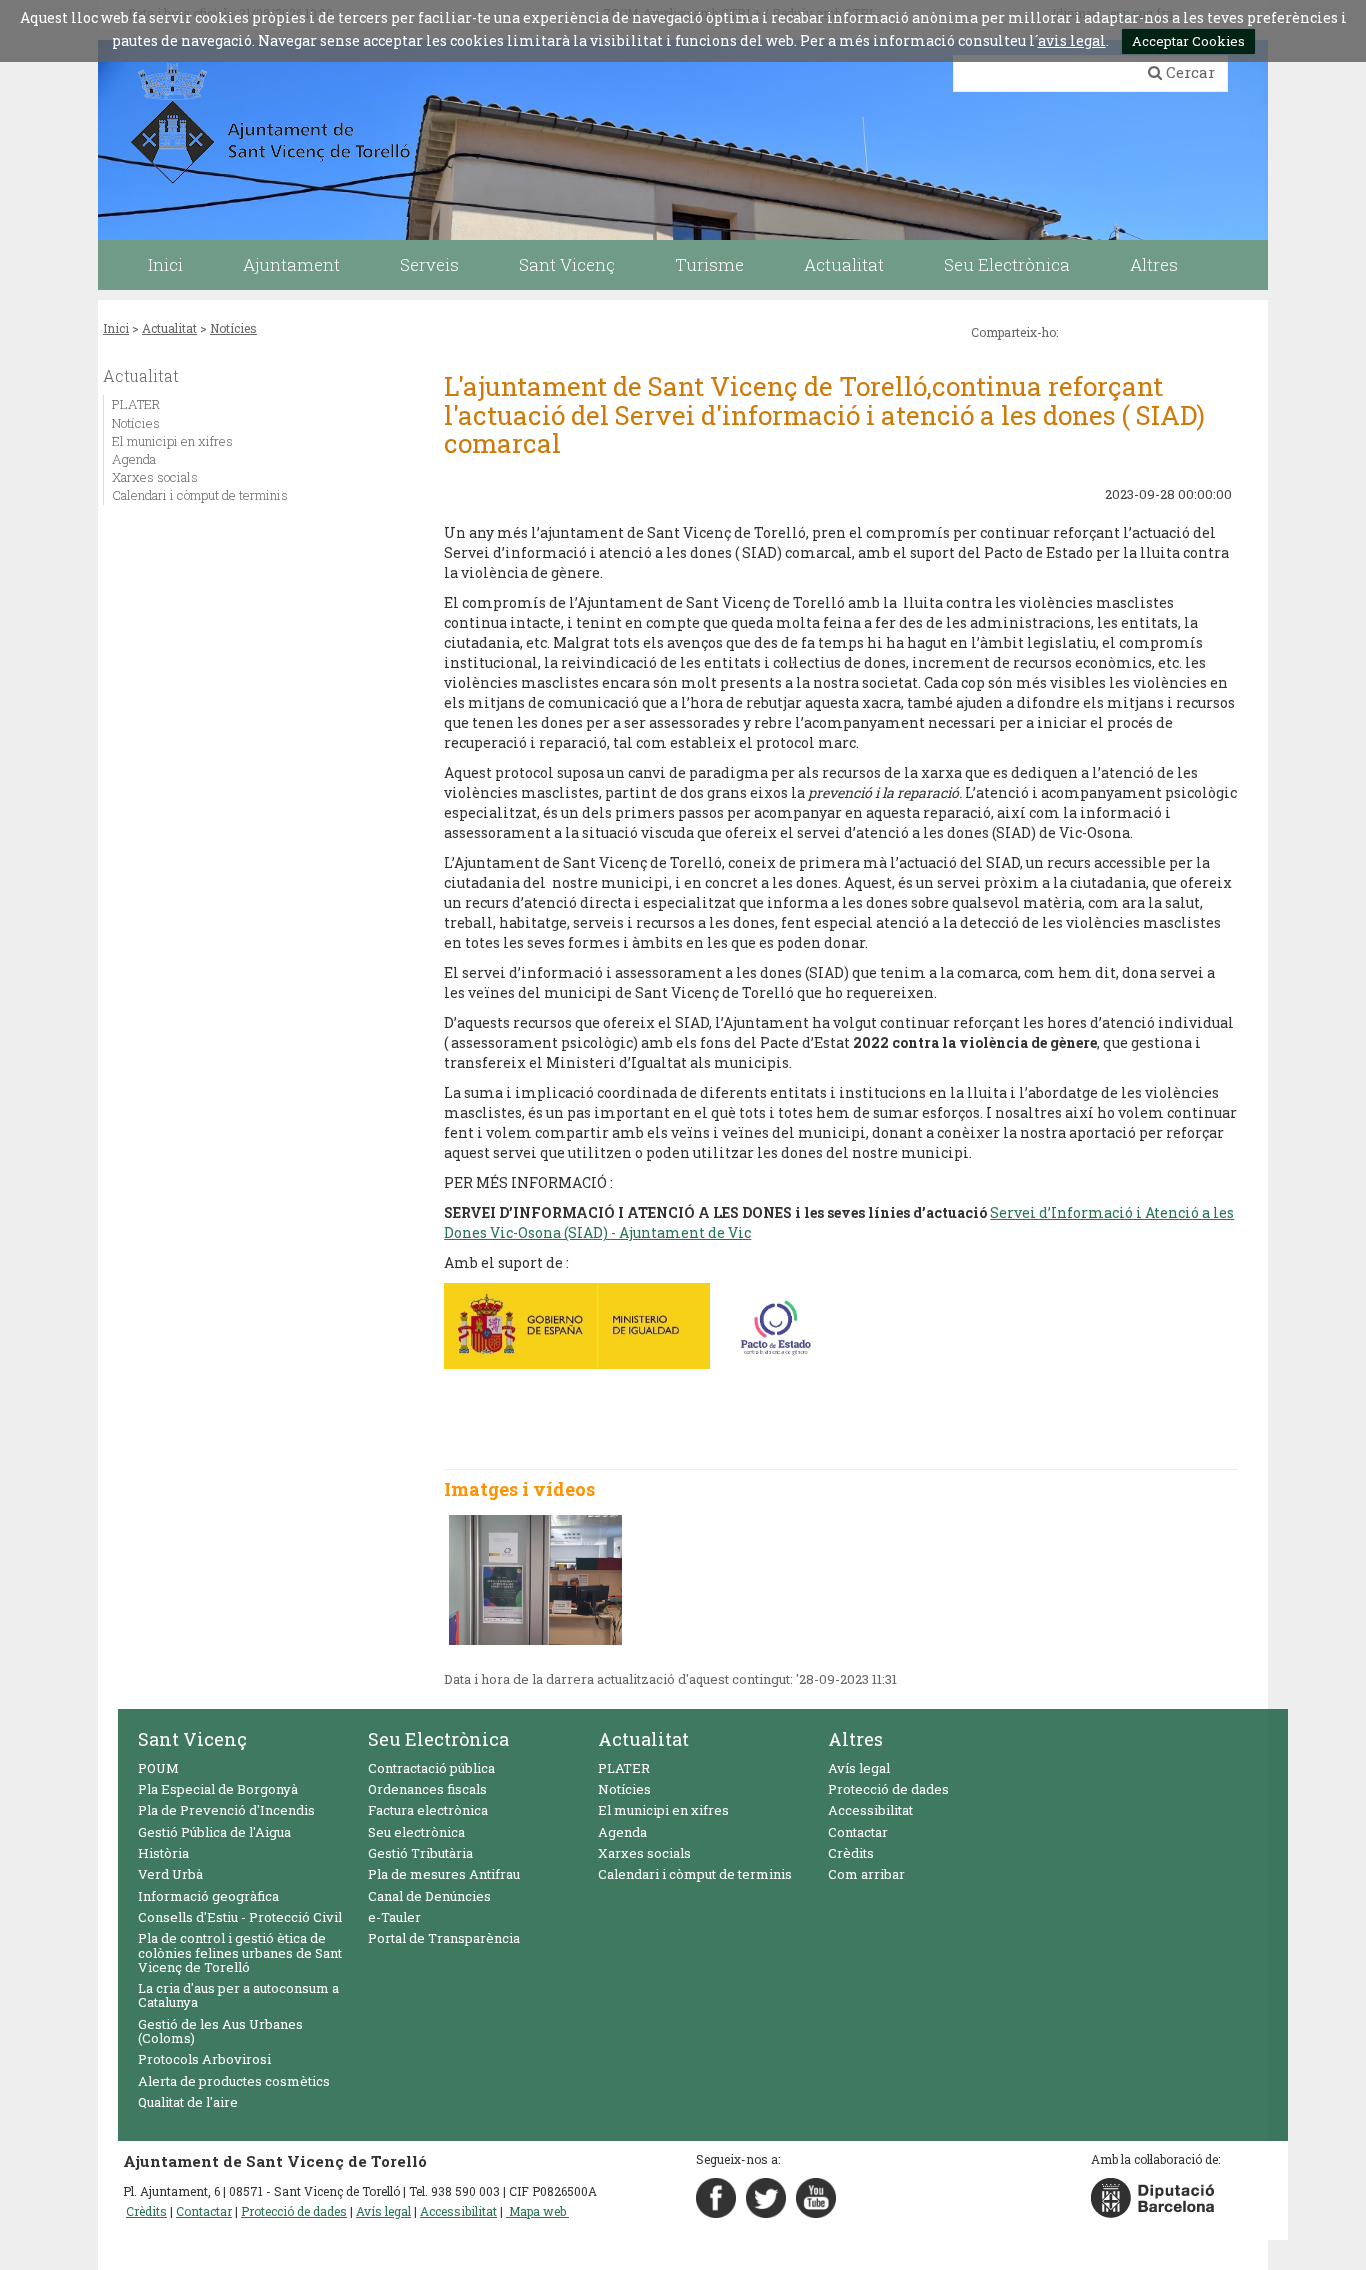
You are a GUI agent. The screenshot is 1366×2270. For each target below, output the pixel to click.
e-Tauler (394, 1917)
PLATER (136, 404)
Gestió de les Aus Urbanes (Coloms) (220, 2031)
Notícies (233, 328)
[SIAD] (535, 1580)
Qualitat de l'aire (188, 2102)
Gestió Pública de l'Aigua (214, 1832)
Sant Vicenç (192, 1739)
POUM (158, 1768)
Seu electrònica (416, 1832)
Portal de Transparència (444, 1938)
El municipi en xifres (172, 441)
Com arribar (866, 1874)
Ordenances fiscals (427, 1789)
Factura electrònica (428, 1810)
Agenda (134, 459)
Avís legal (859, 1768)
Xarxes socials (155, 477)
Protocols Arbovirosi (204, 2059)
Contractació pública (431, 1768)
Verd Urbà (170, 1874)
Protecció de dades (888, 1789)
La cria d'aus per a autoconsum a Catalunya (238, 1995)
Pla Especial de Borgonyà (218, 1789)
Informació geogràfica (208, 1896)
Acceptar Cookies (1188, 41)
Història (163, 1853)
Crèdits (851, 1853)
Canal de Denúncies (429, 1896)
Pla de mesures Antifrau (444, 1874)
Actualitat (169, 328)
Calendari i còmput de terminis (200, 495)
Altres (855, 1739)
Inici (116, 328)
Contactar (858, 1832)
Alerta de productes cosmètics (234, 2081)
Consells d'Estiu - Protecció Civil (240, 1917)
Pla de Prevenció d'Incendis (226, 1810)
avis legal (1072, 40)
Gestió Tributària (420, 1853)
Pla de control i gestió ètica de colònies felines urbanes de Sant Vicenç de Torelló (240, 1952)
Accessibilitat (870, 1810)
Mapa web (537, 2211)
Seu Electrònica (438, 1739)
